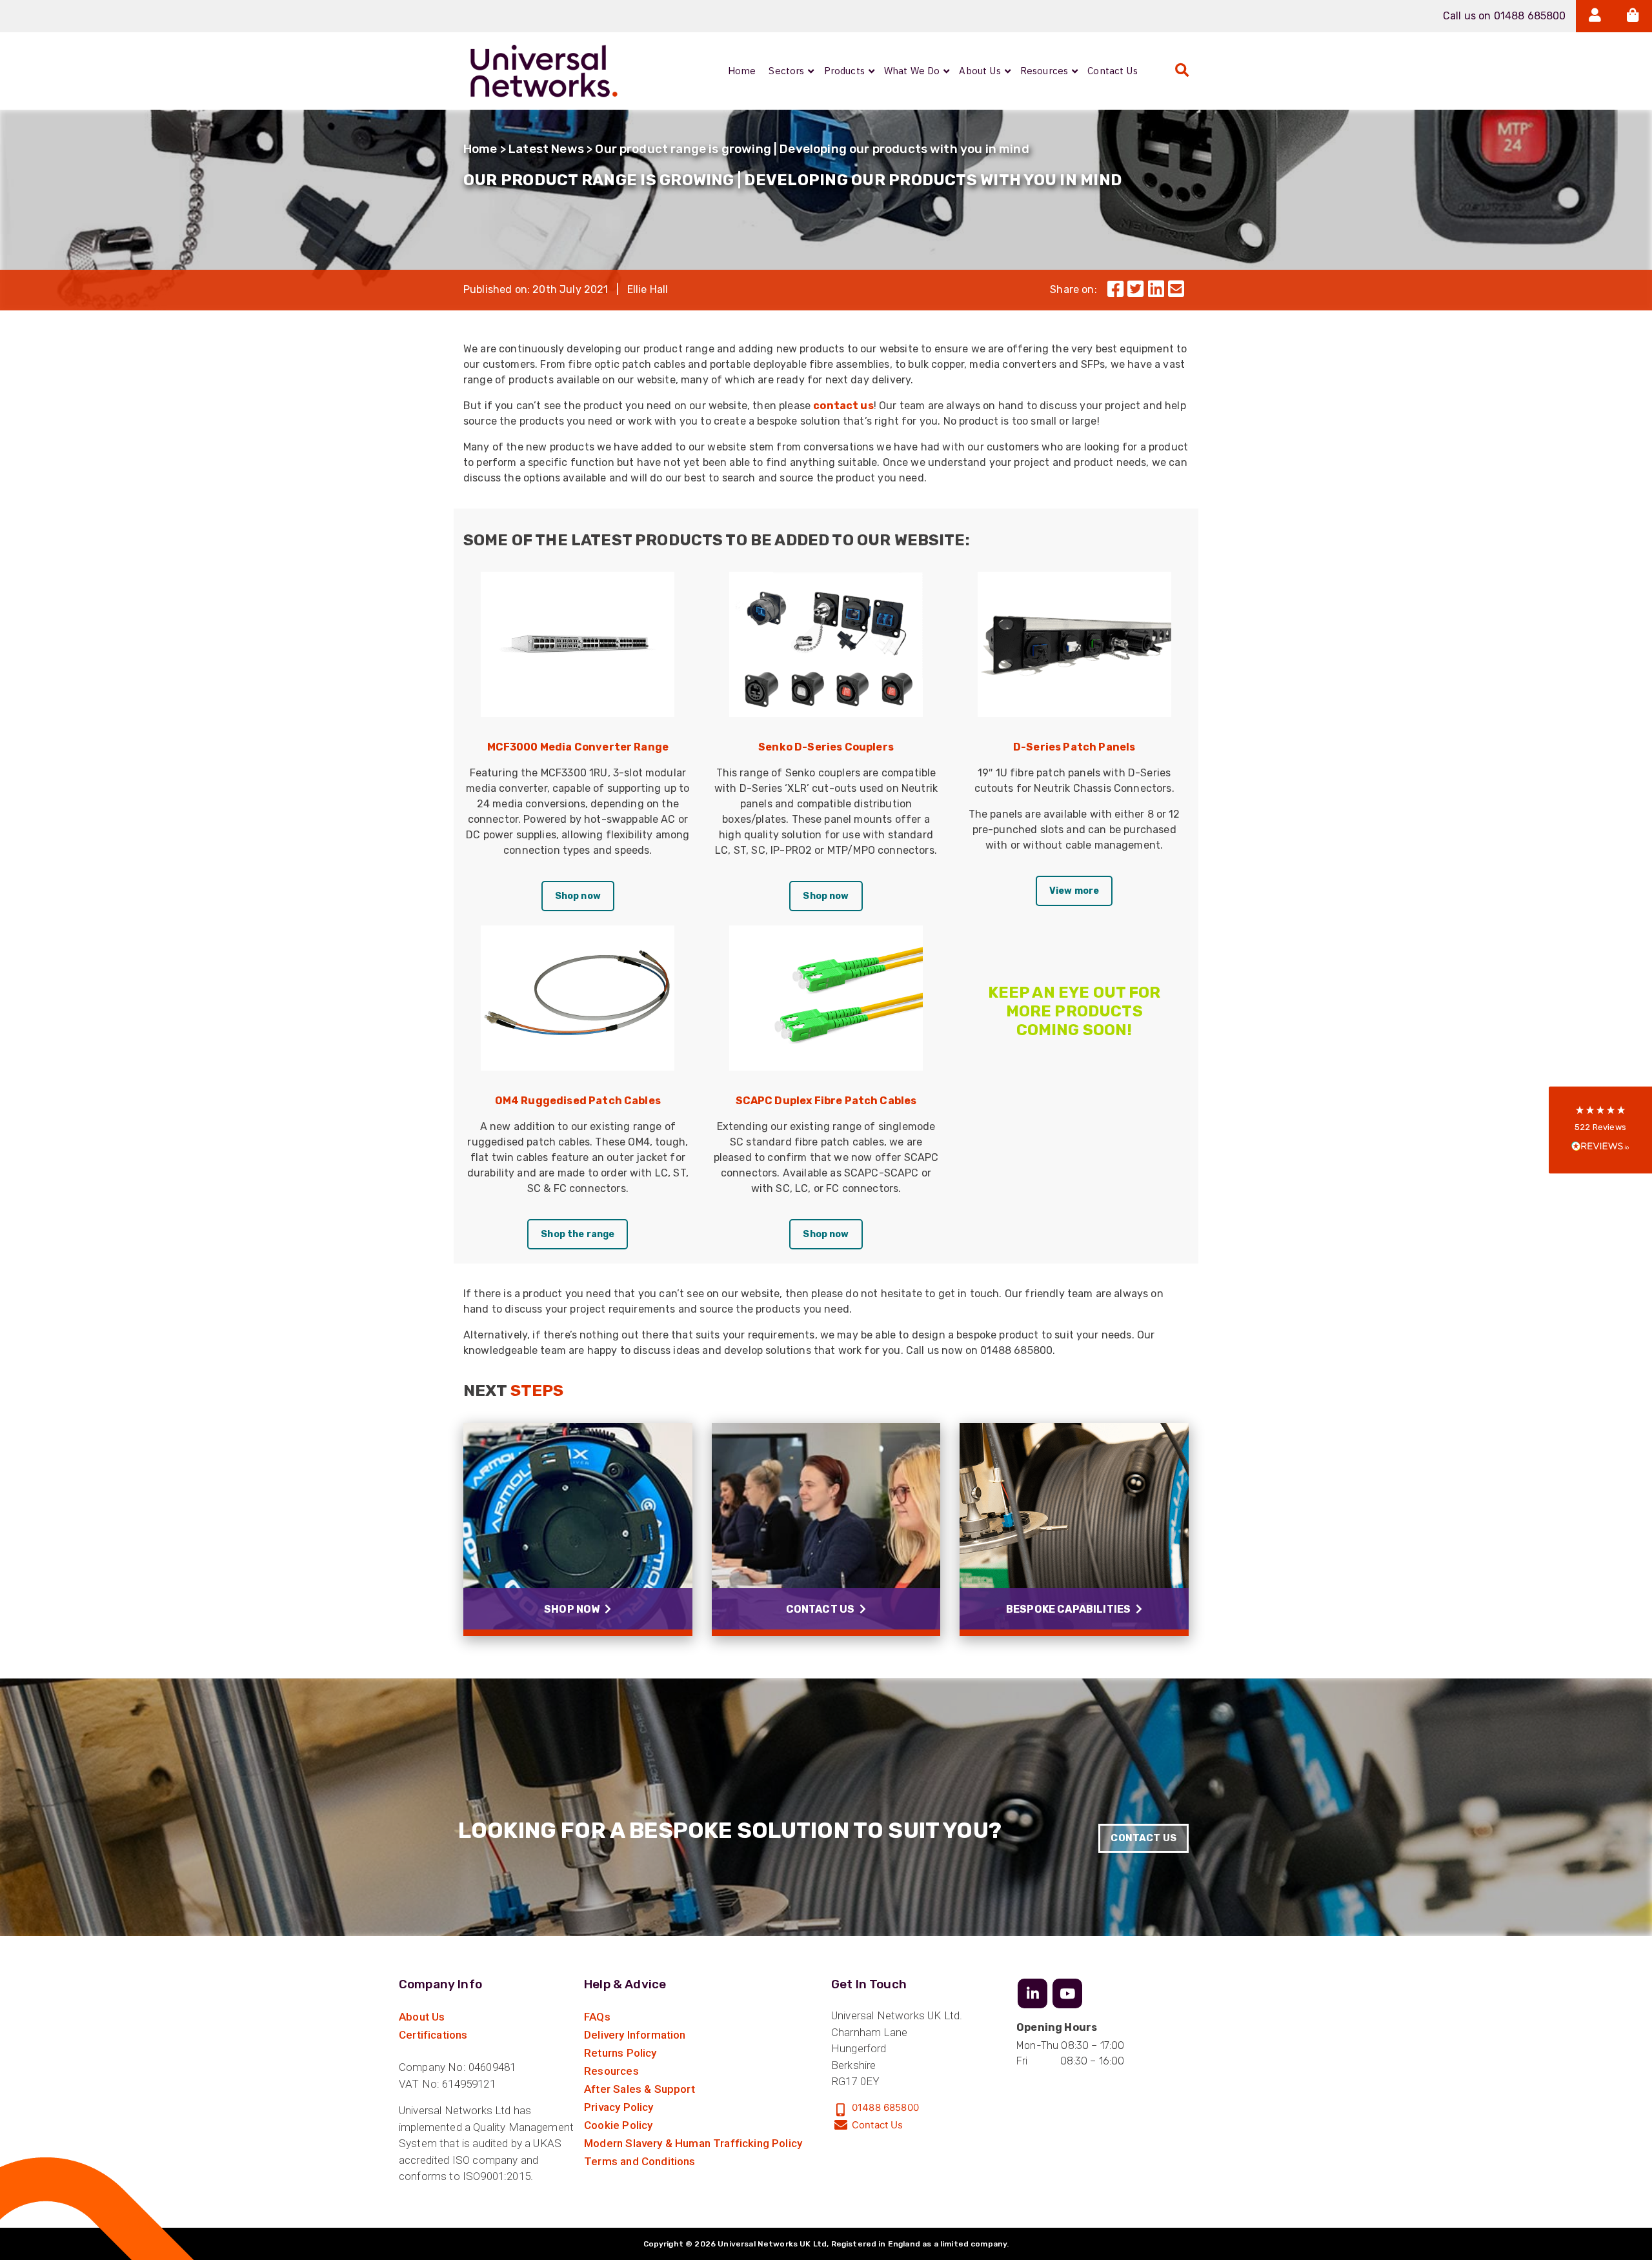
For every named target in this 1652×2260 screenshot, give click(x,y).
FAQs (597, 2017)
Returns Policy (620, 2053)
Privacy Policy (619, 2107)
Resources (611, 2071)
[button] (1600, 1130)
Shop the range (578, 1234)
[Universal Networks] (544, 71)
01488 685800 (885, 2107)
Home (480, 149)
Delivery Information (635, 2035)
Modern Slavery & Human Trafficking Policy (693, 2143)
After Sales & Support (640, 2089)
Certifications (433, 2035)
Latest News (546, 149)
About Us (422, 2017)
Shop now (578, 896)
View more (1074, 891)
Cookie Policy (618, 2125)
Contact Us (1143, 1838)
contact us (843, 406)
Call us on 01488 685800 (1505, 16)
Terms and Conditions (640, 2161)
